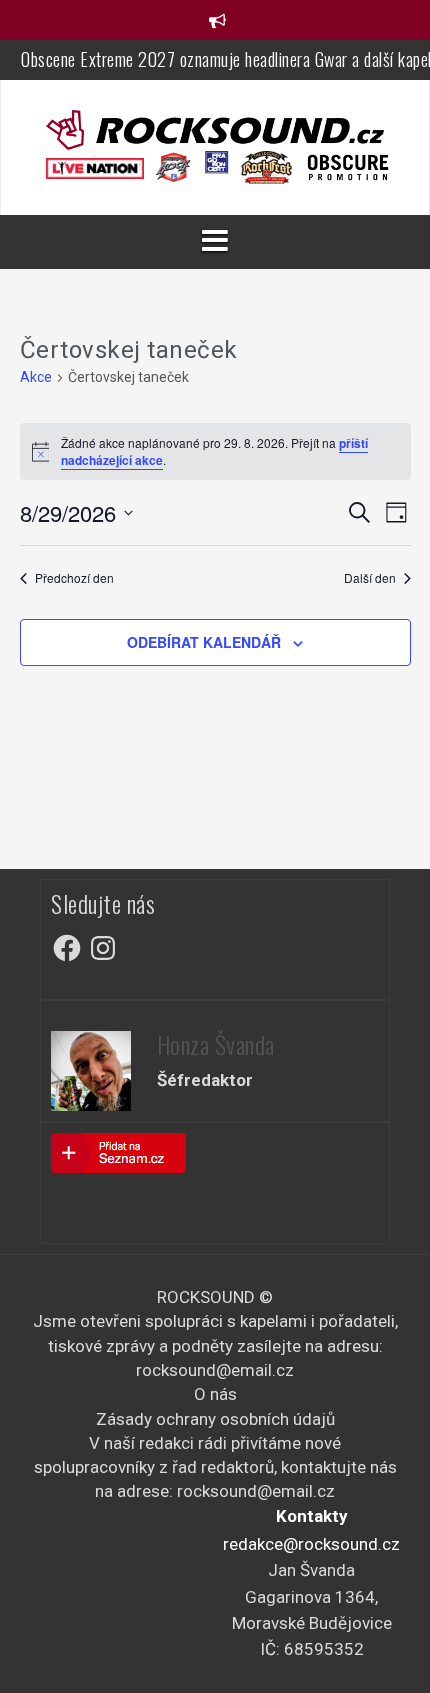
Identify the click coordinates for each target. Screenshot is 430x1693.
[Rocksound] (215, 128)
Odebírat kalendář (204, 642)
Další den (370, 578)
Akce (36, 377)
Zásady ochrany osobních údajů (215, 1419)
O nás (215, 1394)
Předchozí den (74, 578)
